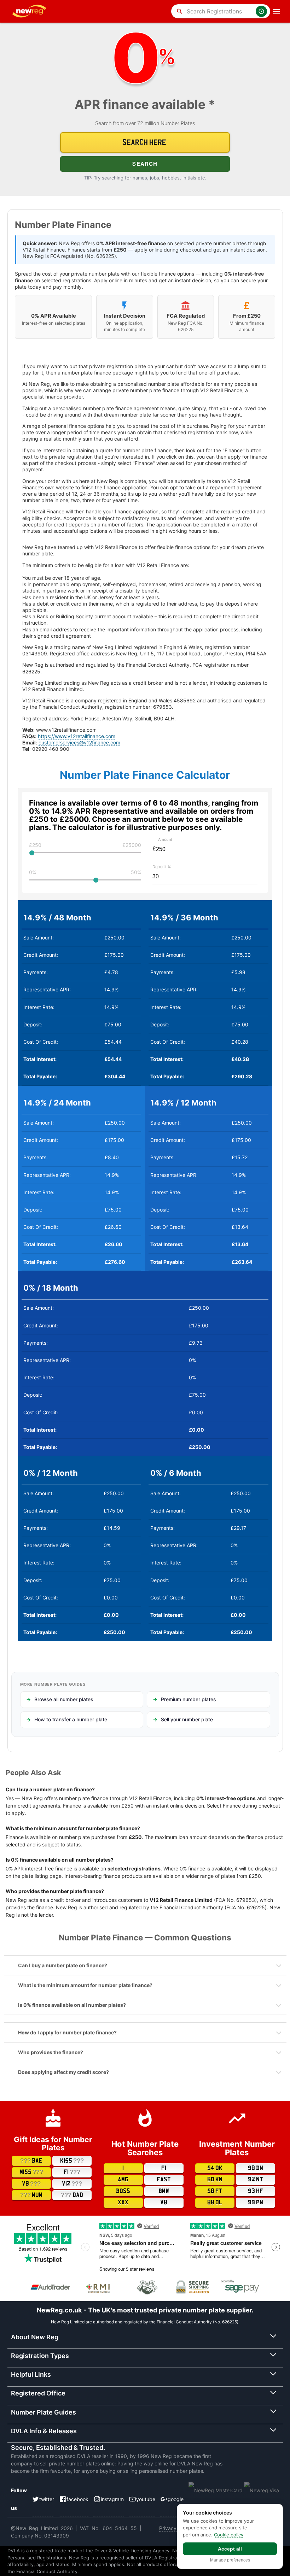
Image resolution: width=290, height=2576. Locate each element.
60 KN (215, 2180)
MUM (31, 2195)
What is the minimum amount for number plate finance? (85, 1985)
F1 (72, 2172)
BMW (164, 2191)
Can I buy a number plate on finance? (63, 1965)
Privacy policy (175, 2528)
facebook (77, 2499)
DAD (72, 2195)
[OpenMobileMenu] (277, 11)
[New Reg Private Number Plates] (30, 11)
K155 (72, 2161)
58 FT (215, 2191)
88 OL (215, 2203)
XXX (123, 2203)
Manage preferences (230, 2560)
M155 (31, 2172)
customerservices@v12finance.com (79, 742)
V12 (72, 2184)
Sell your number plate (187, 1719)
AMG (123, 2180)
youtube (146, 2499)
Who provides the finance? (51, 2052)
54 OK (215, 2168)
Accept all (230, 2549)
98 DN (256, 2168)
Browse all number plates (64, 1699)
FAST (164, 2180)
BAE (31, 2161)
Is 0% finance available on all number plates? (72, 2005)
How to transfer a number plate (71, 1719)
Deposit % (162, 867)
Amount (165, 839)
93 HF (256, 2191)
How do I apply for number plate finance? (67, 2032)
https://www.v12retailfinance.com (77, 736)
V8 (31, 2184)
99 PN (256, 2203)
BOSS (123, 2191)
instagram (112, 2499)
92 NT (256, 2180)
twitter (47, 2499)
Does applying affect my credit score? (63, 2072)
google (176, 2499)
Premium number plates (188, 1699)
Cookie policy (229, 2535)
